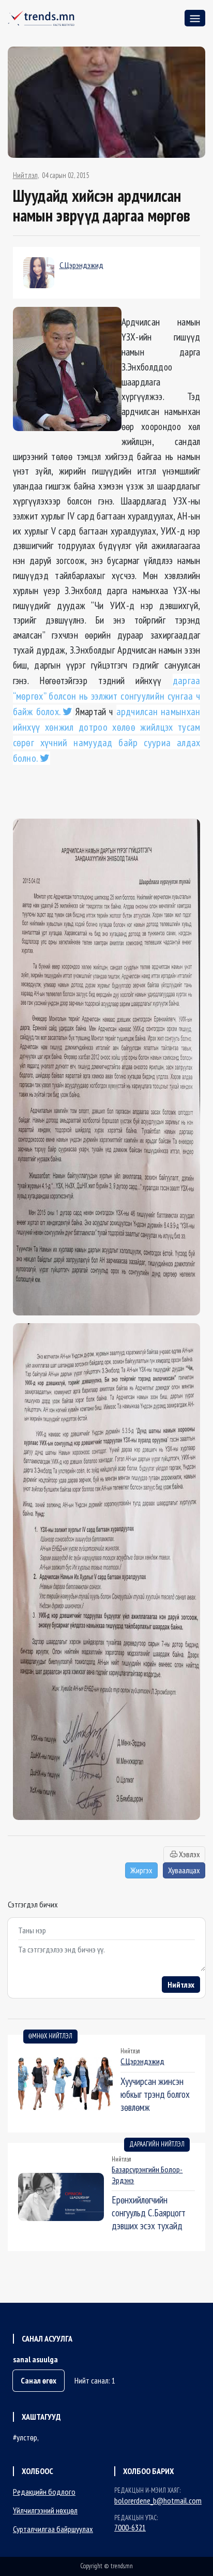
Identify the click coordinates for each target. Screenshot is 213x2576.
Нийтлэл (25, 175)
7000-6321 (130, 2527)
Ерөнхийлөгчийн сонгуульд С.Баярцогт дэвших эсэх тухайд (149, 2212)
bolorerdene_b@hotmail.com (158, 2500)
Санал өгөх (39, 2380)
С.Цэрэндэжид (81, 265)
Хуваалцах (184, 1870)
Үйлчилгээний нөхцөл (45, 2510)
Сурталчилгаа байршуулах (53, 2529)
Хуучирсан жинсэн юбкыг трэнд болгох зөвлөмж (155, 2094)
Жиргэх (141, 1870)
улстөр (27, 2437)
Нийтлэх (181, 1985)
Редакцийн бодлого (44, 2492)
